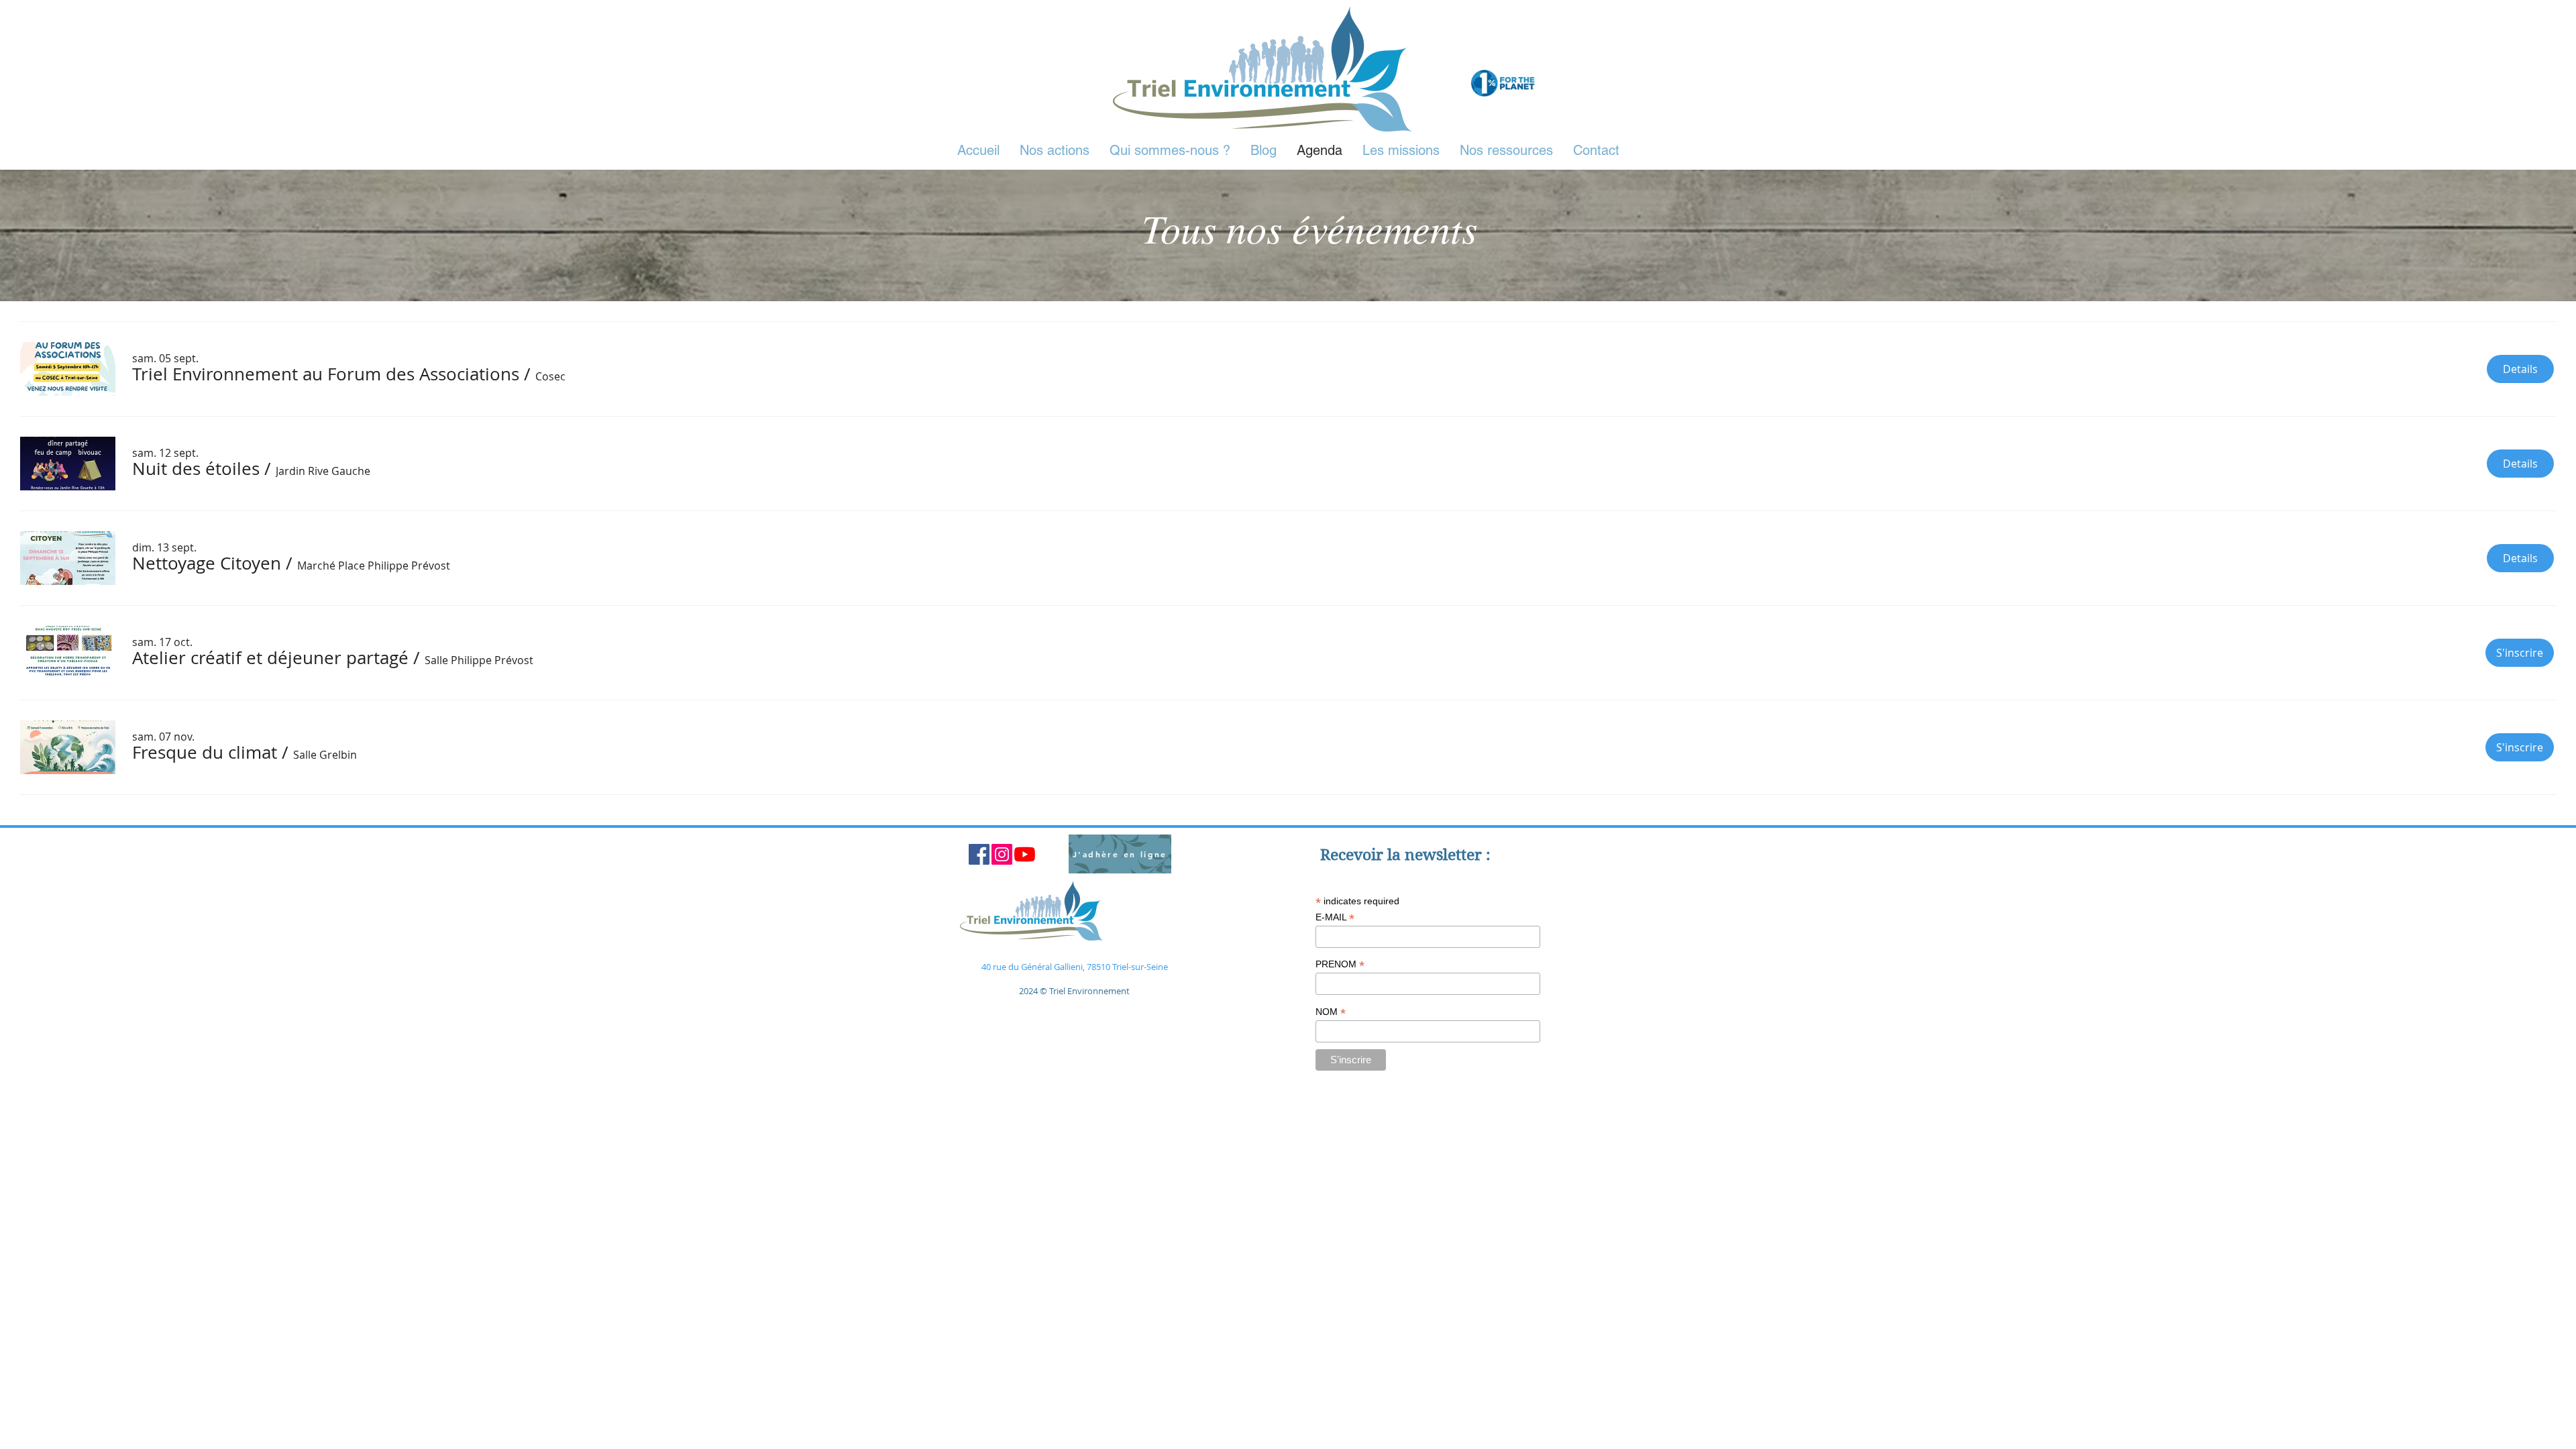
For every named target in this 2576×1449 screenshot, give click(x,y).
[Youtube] (1025, 854)
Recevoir (1354, 855)
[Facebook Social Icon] (979, 854)
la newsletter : (1439, 855)
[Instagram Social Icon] (1002, 854)
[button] (326, 374)
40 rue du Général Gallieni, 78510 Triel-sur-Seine (1075, 967)
